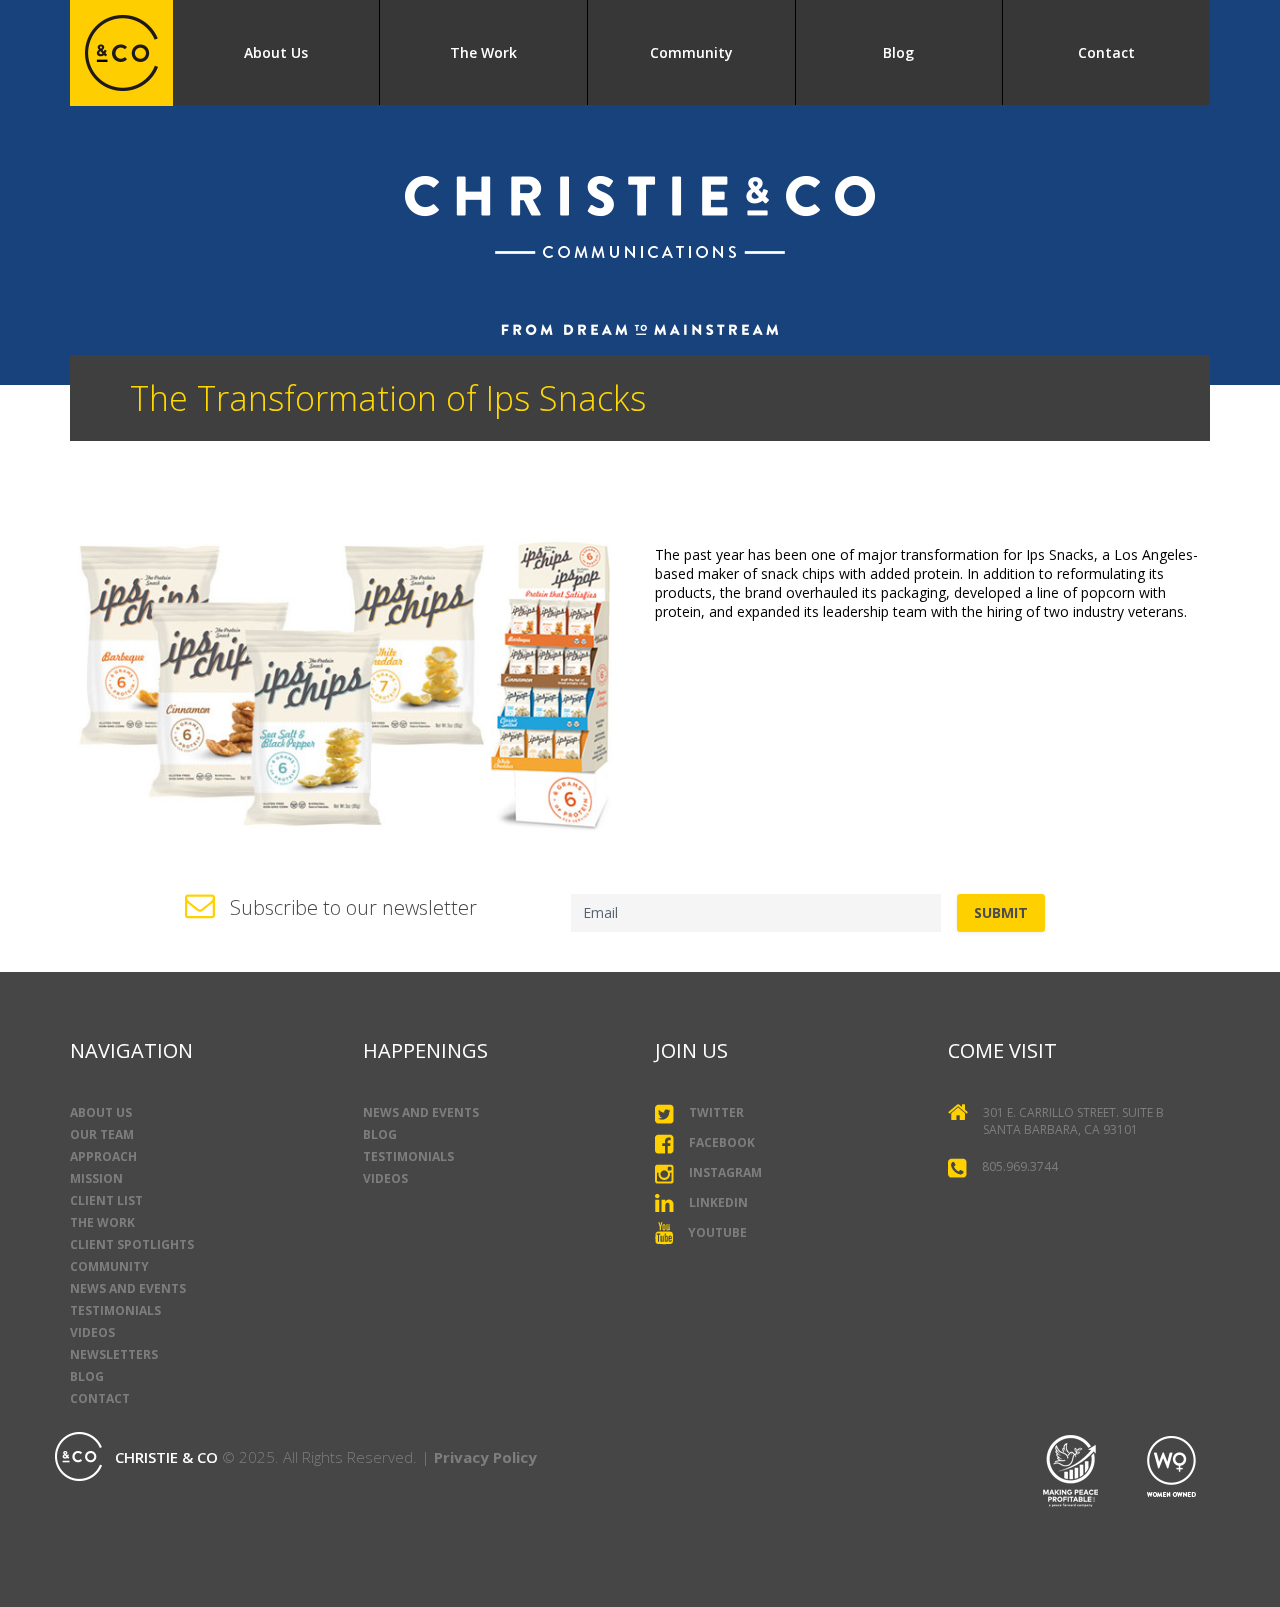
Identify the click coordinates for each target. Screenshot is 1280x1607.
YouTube (717, 1232)
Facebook (722, 1142)
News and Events (128, 1288)
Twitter (716, 1112)
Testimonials (115, 1310)
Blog (898, 52)
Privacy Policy (485, 1457)
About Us (276, 52)
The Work (483, 52)
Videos (92, 1332)
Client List (106, 1200)
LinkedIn (718, 1202)
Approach (103, 1156)
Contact (1106, 52)
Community (691, 52)
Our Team (102, 1134)
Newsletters (114, 1354)
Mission (96, 1178)
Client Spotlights (132, 1244)
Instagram (725, 1172)
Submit (1001, 912)
